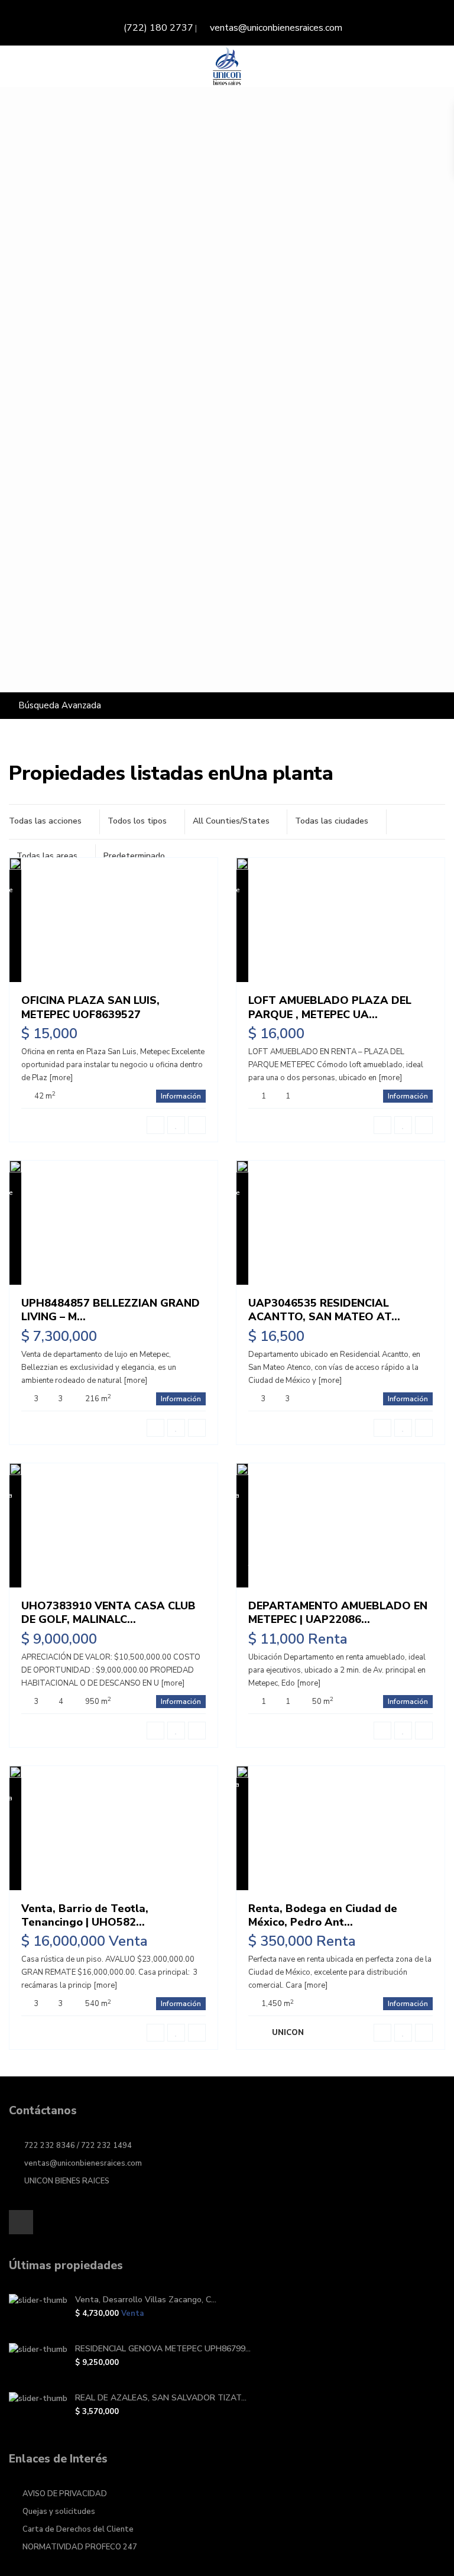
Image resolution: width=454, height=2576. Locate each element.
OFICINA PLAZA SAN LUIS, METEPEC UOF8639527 (90, 1007)
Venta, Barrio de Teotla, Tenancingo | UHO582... (85, 1915)
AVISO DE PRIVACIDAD (65, 2494)
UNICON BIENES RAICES (67, 2181)
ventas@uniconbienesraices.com (276, 28)
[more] (61, 1078)
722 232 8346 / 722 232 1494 (78, 2146)
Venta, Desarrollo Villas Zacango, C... (146, 2300)
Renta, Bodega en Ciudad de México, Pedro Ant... (323, 1915)
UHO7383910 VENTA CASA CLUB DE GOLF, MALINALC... (108, 1613)
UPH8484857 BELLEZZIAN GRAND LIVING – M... (111, 1310)
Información (181, 1096)
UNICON (288, 2033)
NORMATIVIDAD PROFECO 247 (80, 2547)
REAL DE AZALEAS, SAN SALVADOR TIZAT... (161, 2398)
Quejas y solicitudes (59, 2512)
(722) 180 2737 (158, 28)
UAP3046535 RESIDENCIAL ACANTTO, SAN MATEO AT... (324, 1310)
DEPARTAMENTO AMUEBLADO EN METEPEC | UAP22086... (338, 1613)
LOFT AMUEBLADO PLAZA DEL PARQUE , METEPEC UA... (330, 1007)
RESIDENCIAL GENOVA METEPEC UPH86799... (163, 2349)
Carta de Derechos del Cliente (78, 2529)
